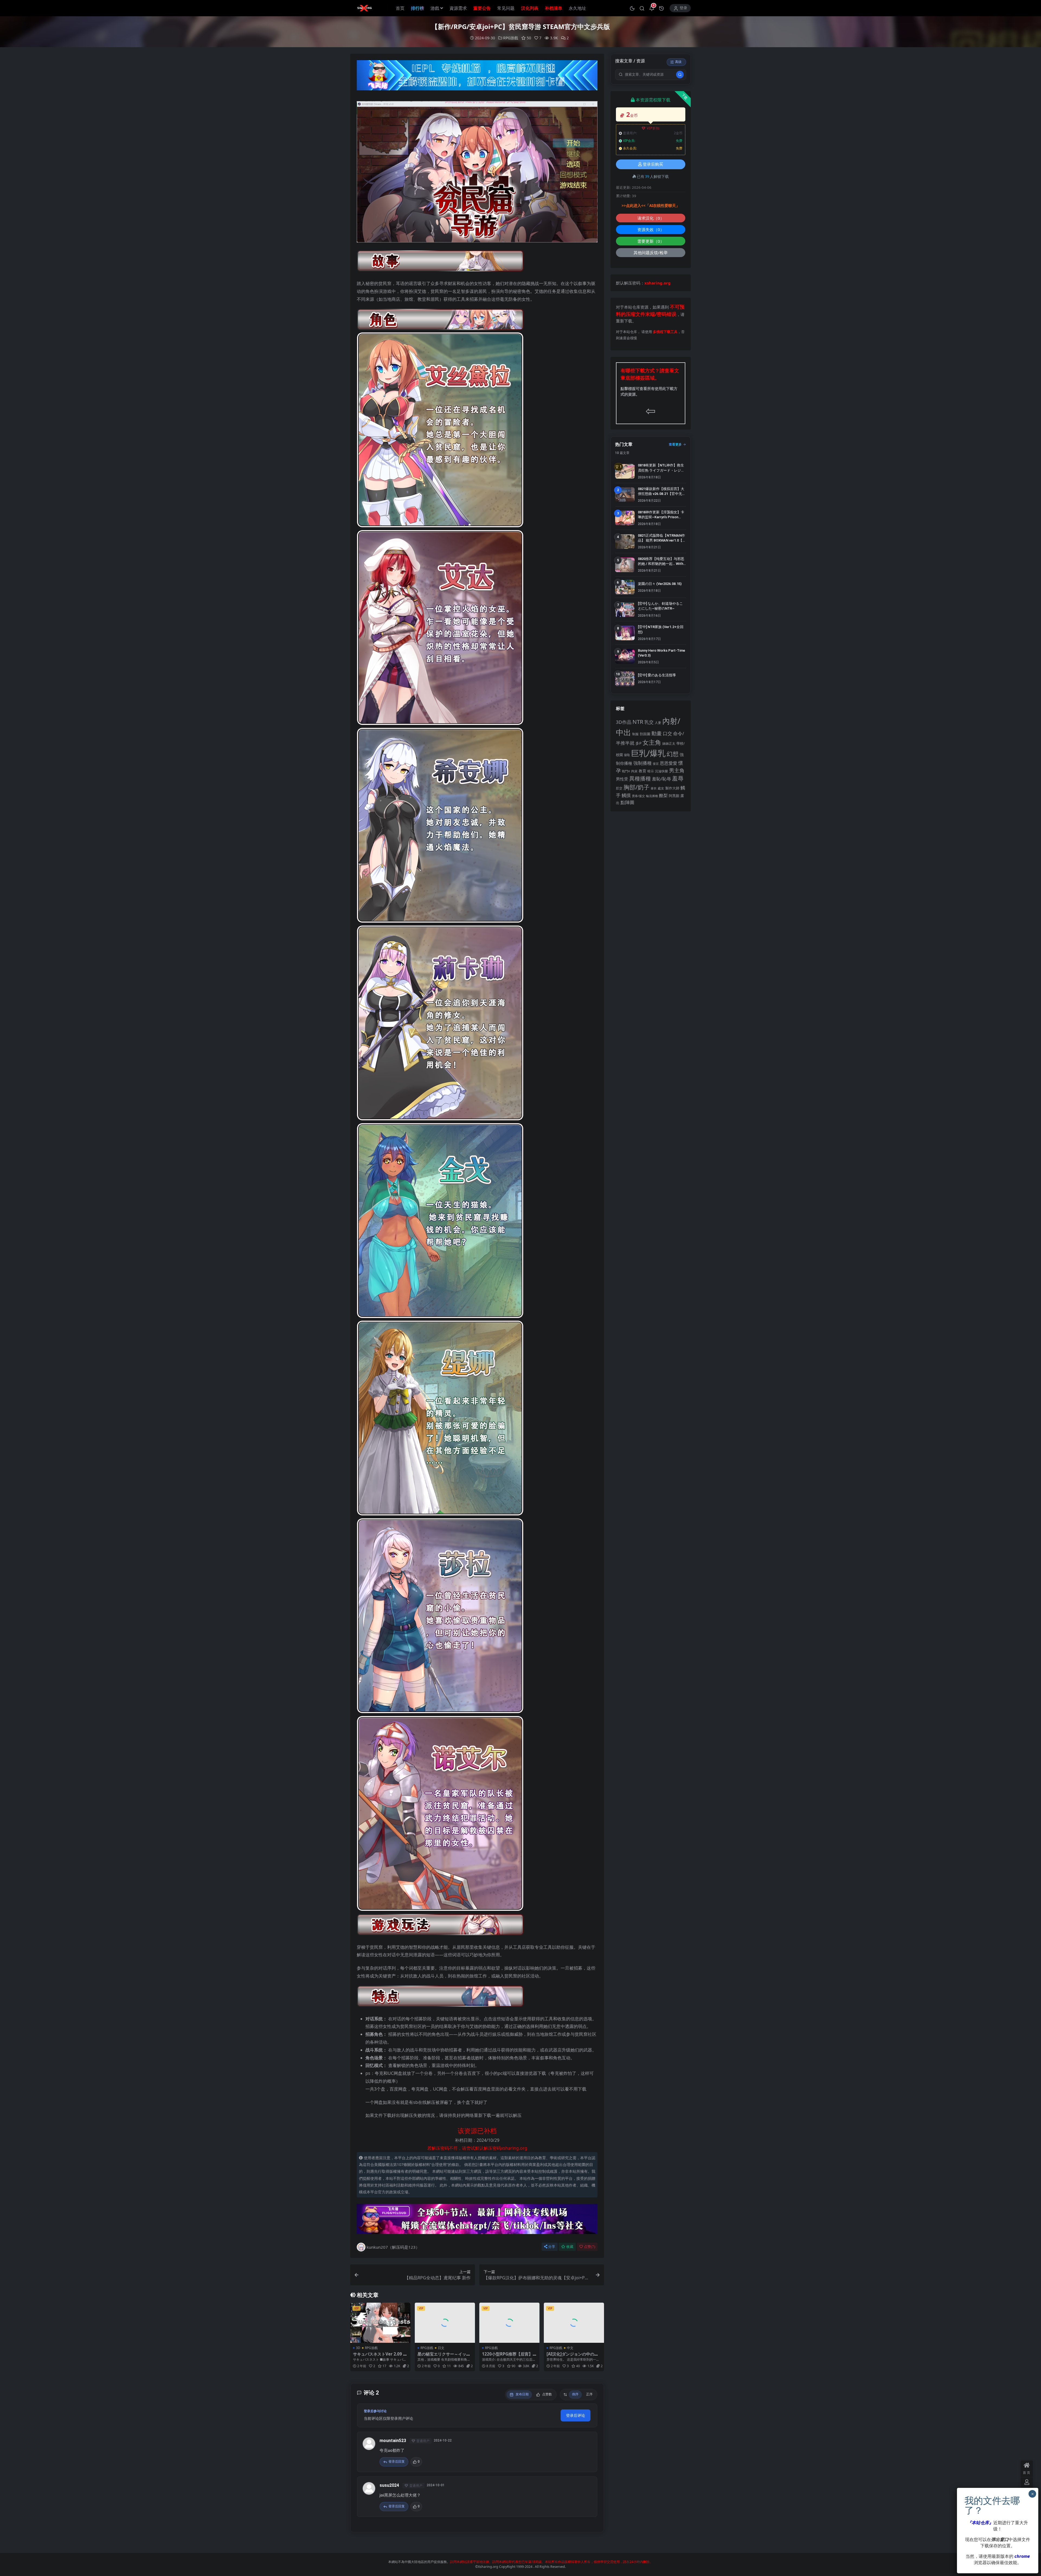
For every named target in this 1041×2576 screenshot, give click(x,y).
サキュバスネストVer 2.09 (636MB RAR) (380, 2356)
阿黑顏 (674, 796)
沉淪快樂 (661, 771)
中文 (570, 2348)
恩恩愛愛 (669, 763)
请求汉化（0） (651, 218)
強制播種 (642, 763)
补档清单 (554, 8)
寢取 (627, 755)
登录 (683, 8)
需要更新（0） (651, 241)
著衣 (654, 788)
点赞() (589, 2247)
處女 (661, 788)
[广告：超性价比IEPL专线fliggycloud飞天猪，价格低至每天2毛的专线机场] (477, 77)
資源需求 (458, 8)
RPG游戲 (511, 38)
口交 (667, 733)
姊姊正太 (669, 743)
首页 (400, 8)
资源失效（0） (651, 229)
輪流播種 (652, 796)
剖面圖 (645, 734)
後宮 (656, 764)
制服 (635, 734)
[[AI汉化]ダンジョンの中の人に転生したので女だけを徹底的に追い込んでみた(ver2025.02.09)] (574, 2323)
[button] (632, 8)
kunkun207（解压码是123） (393, 2247)
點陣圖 (627, 802)
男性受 (622, 779)
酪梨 (663, 795)
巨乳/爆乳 (648, 753)
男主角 (677, 770)
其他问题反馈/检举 (651, 252)
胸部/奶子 (637, 787)
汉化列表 (530, 8)
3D (358, 2348)
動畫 (657, 733)
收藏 (570, 2247)
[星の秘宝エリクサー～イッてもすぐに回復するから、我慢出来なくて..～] (445, 2323)
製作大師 (672, 788)
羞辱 (678, 778)
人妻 (658, 722)
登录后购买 (653, 164)
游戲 (435, 8)
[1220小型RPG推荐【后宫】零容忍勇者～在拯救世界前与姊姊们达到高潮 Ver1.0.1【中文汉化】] (509, 2323)
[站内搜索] (642, 8)
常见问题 (506, 8)
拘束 (634, 771)
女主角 (652, 742)
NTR (638, 722)
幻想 (673, 754)
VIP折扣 (653, 128)
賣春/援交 (638, 796)
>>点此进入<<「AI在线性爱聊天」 (651, 206)
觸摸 (626, 795)
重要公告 (482, 8)
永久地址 (577, 8)
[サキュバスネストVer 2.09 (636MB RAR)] (380, 2323)
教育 (642, 771)
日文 (441, 2348)
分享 (552, 2247)
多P (638, 743)
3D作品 (624, 722)
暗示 (651, 771)
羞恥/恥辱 (661, 779)
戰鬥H (626, 771)
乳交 (649, 722)
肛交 (619, 788)
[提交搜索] (680, 75)
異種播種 (640, 778)
